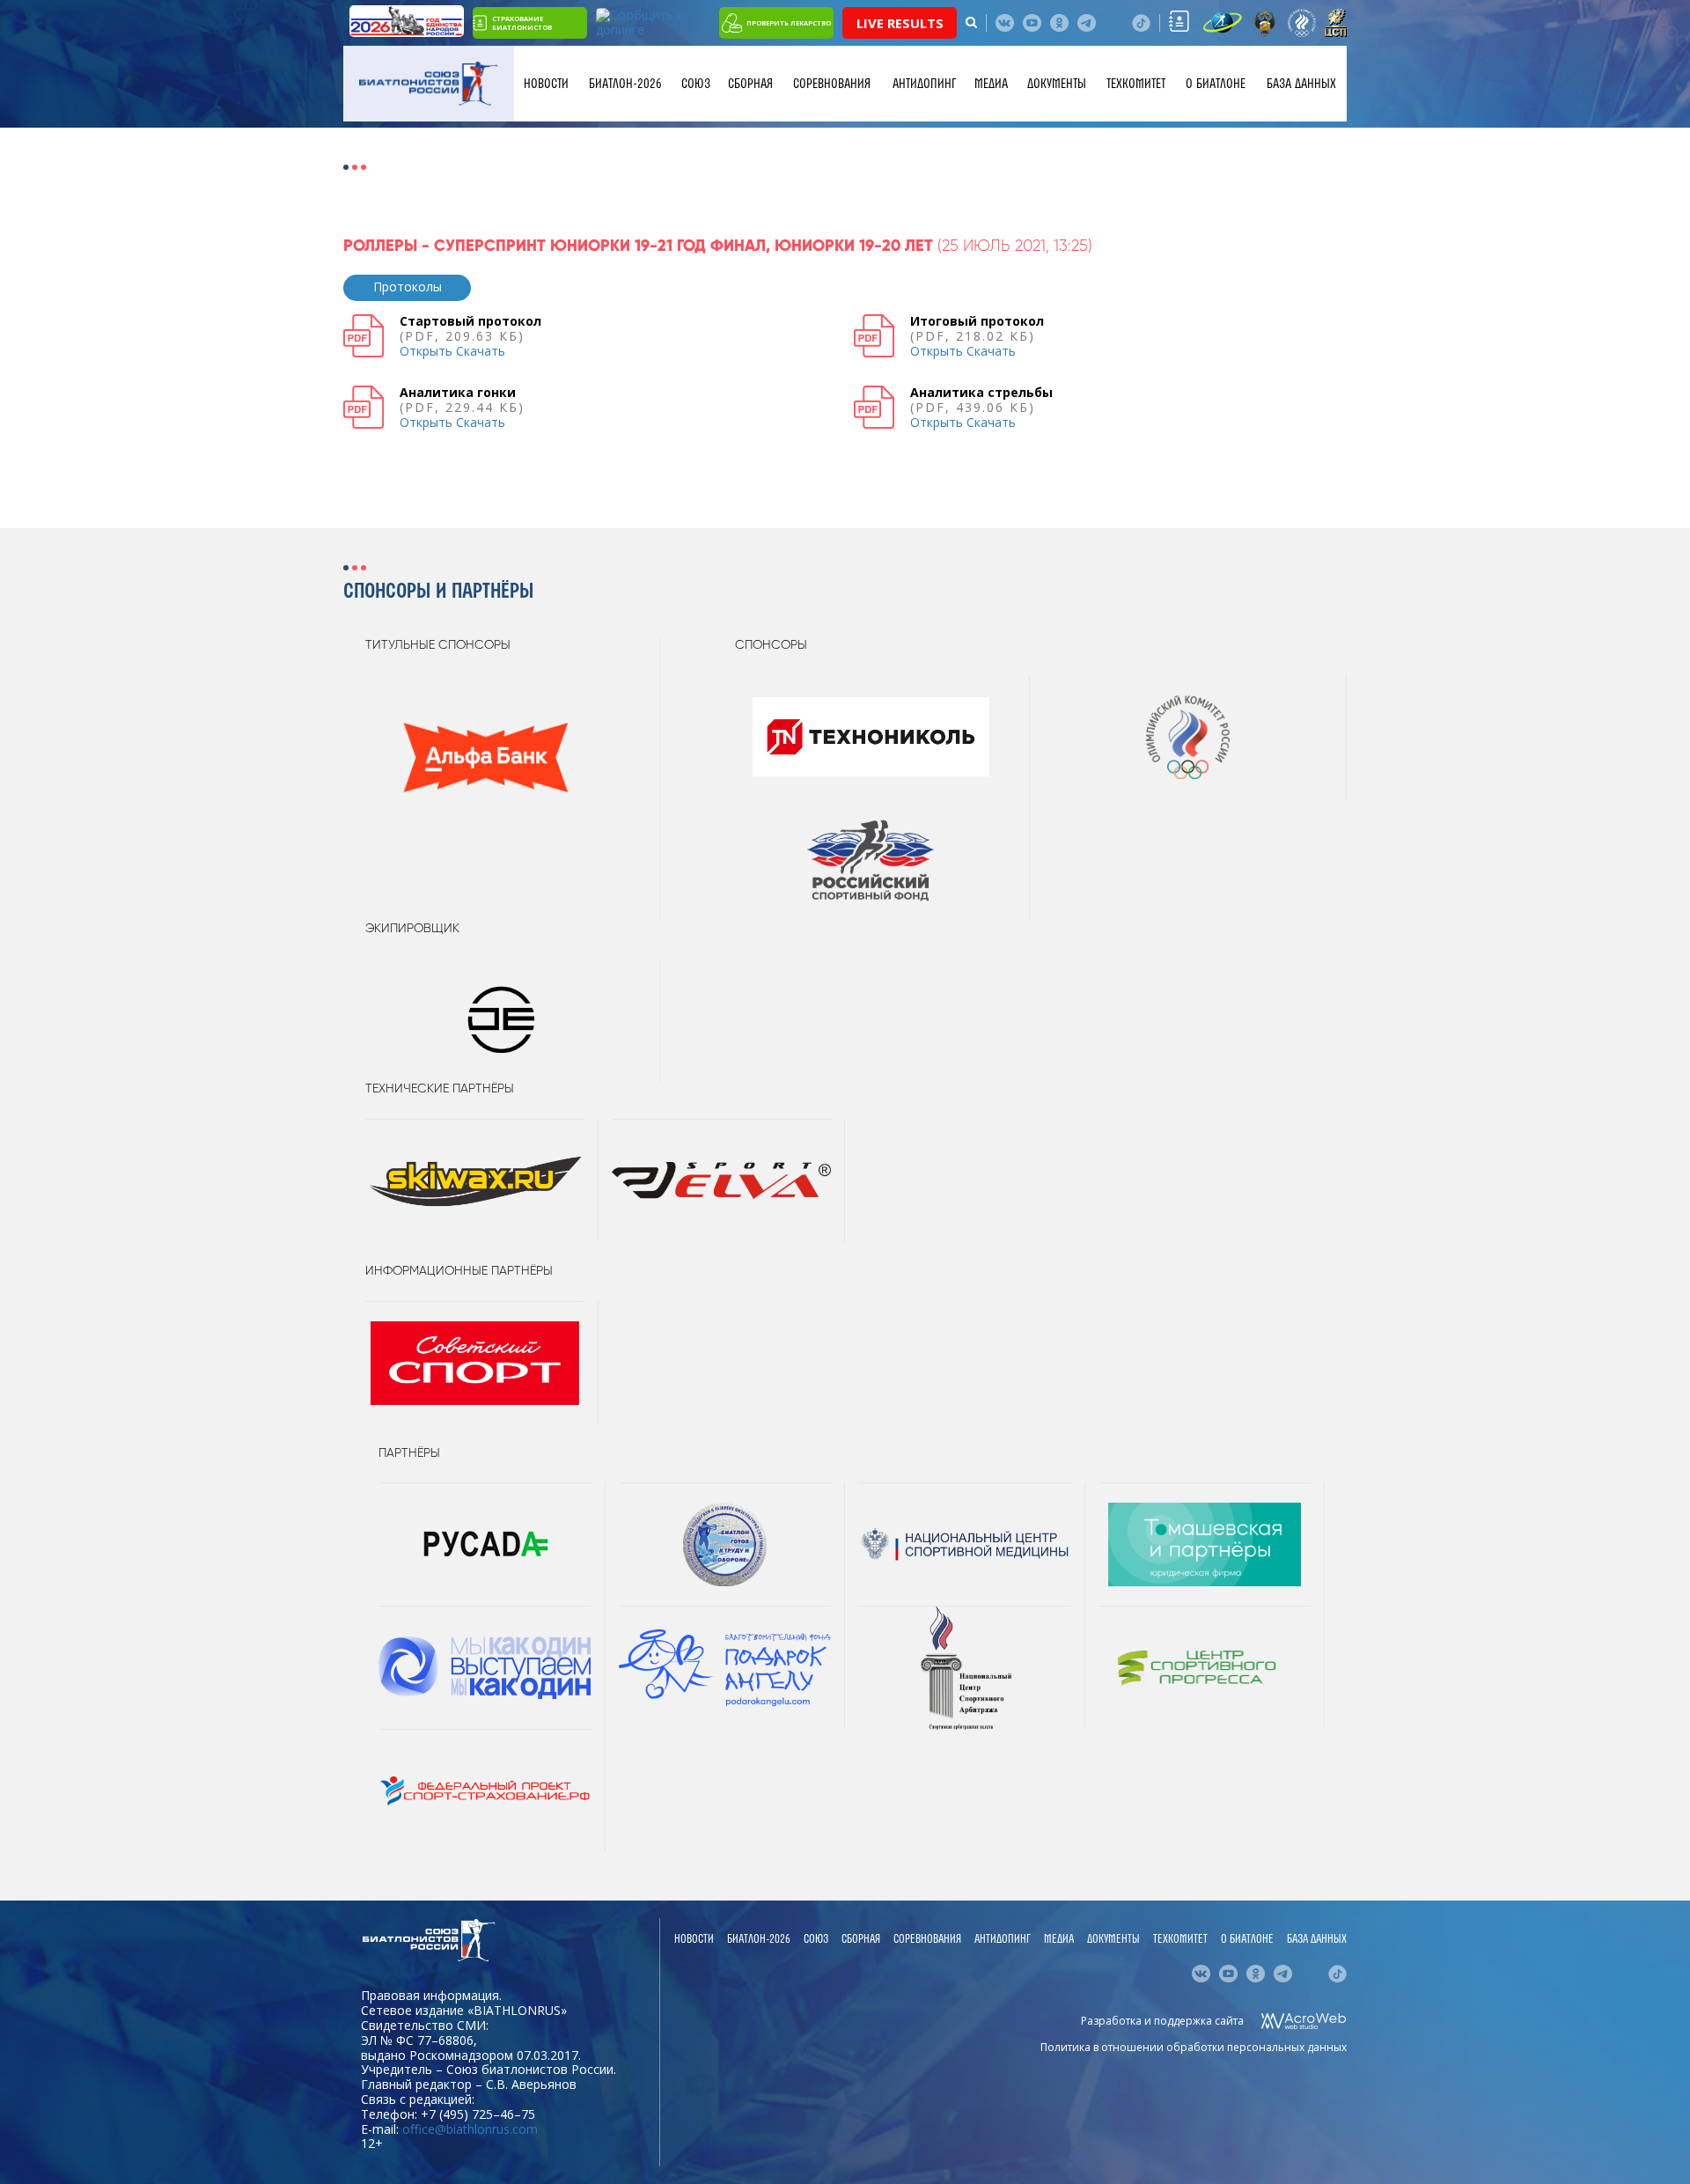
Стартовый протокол (470, 321)
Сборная (750, 84)
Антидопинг (924, 84)
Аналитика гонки (458, 392)
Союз (696, 84)
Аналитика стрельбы (981, 392)
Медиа (991, 84)
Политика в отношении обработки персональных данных (1194, 2047)
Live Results (900, 23)
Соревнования (832, 84)
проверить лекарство (789, 23)
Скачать (481, 351)
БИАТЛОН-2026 (625, 84)
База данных (1301, 84)
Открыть (426, 351)
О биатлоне (1216, 84)
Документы (1057, 84)
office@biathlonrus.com (470, 2129)
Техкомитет (1136, 84)
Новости (546, 84)
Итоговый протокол (977, 321)
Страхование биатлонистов (522, 23)
